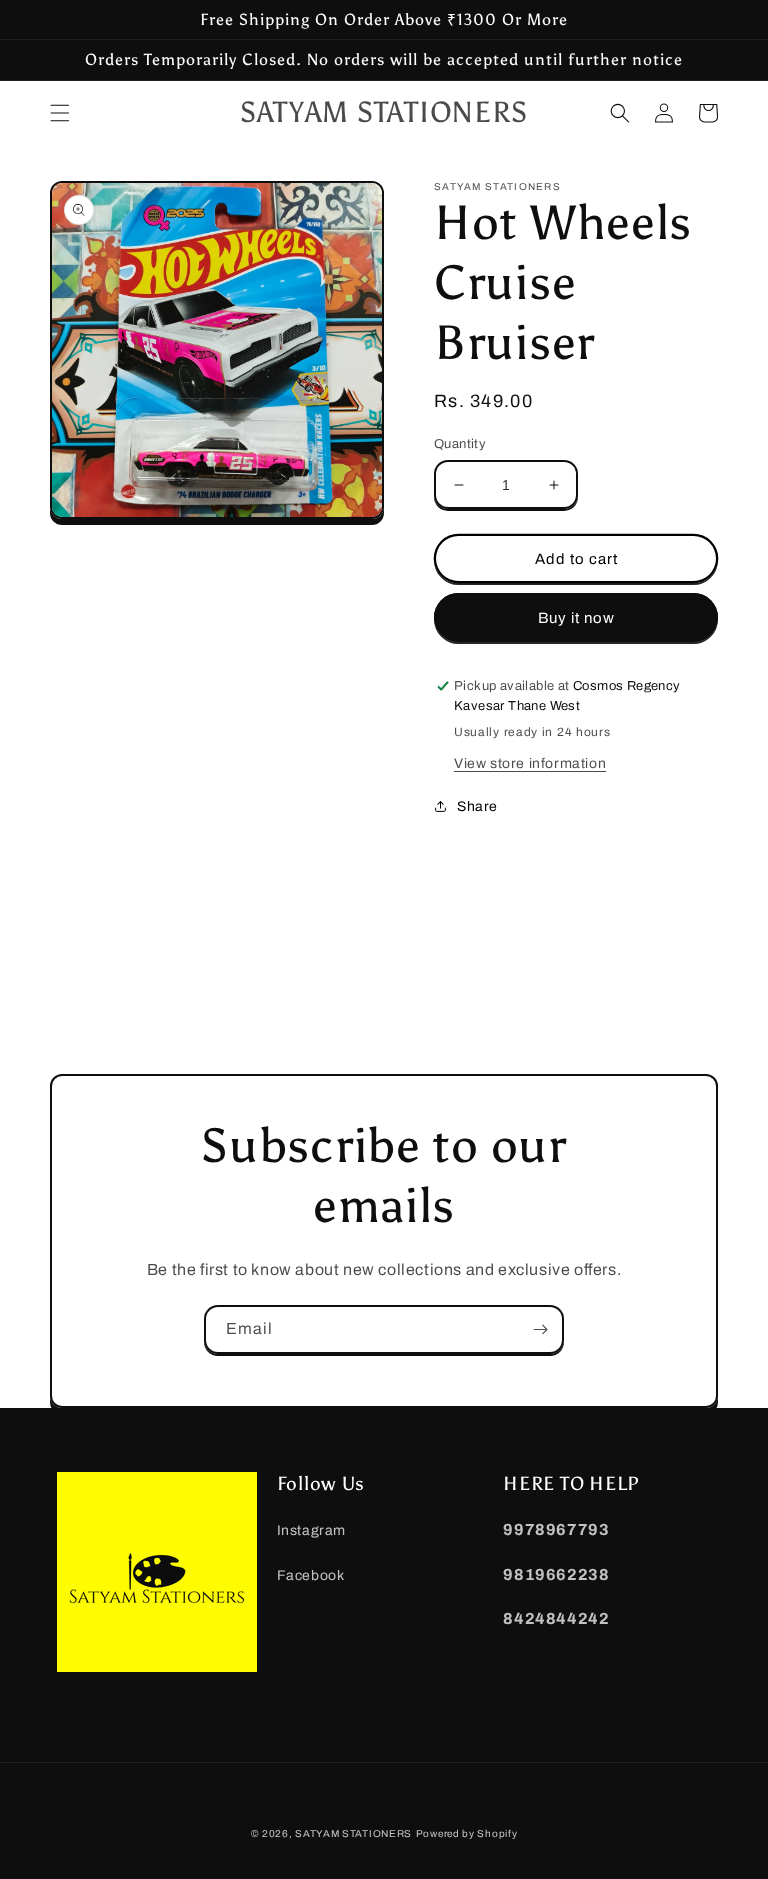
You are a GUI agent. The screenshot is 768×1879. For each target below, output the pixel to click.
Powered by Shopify (467, 1833)
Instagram (311, 1530)
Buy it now (576, 618)
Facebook (311, 1575)
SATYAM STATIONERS (353, 1833)
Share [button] (477, 806)
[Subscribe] (540, 1329)
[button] (60, 113)
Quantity (460, 444)
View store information (530, 763)
